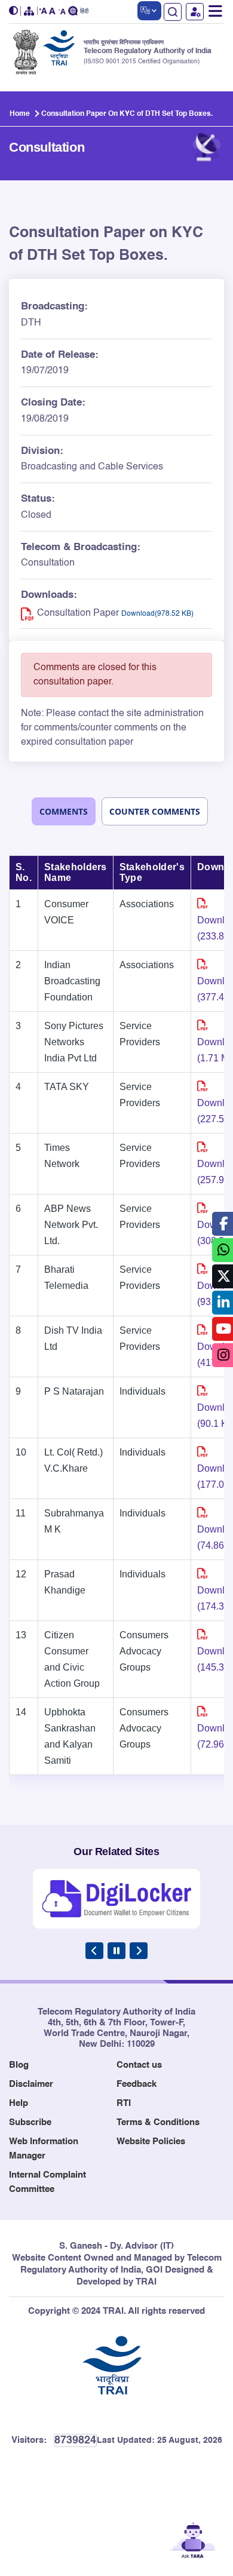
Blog (19, 2065)
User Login (195, 12)
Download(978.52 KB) (157, 614)
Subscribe (30, 2122)
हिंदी (84, 12)
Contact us (139, 2065)
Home (20, 114)
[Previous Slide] (94, 1951)
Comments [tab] (64, 811)
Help (19, 2103)
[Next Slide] (139, 1951)
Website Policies (151, 2141)
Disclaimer (31, 2084)
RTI (124, 2103)
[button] (15, 11)
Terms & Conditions (158, 2122)
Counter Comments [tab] (155, 811)
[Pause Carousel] (116, 1951)
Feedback (137, 2084)
